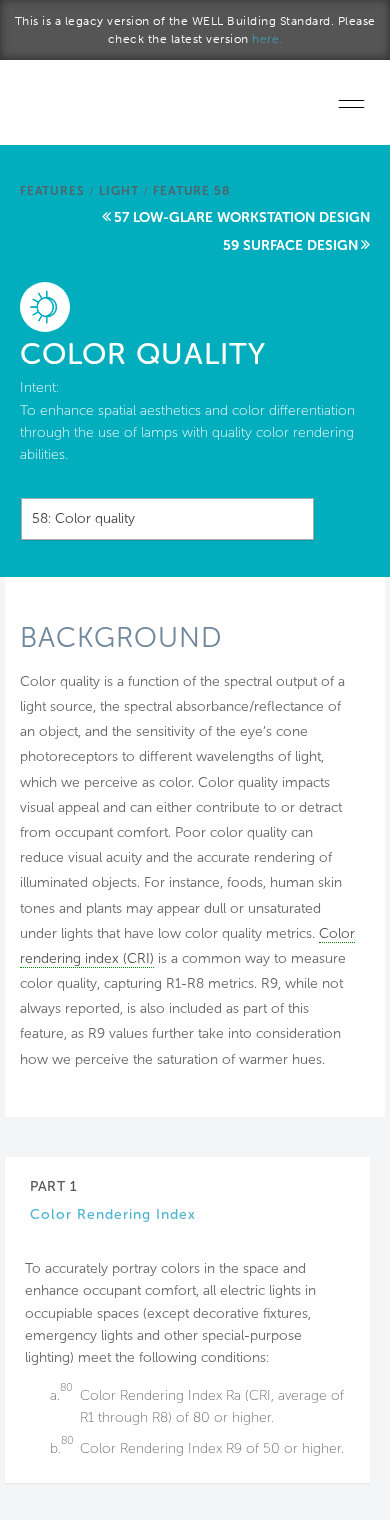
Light (118, 191)
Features (52, 191)
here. (267, 39)
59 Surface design (290, 245)
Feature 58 (191, 191)
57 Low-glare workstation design (242, 217)
